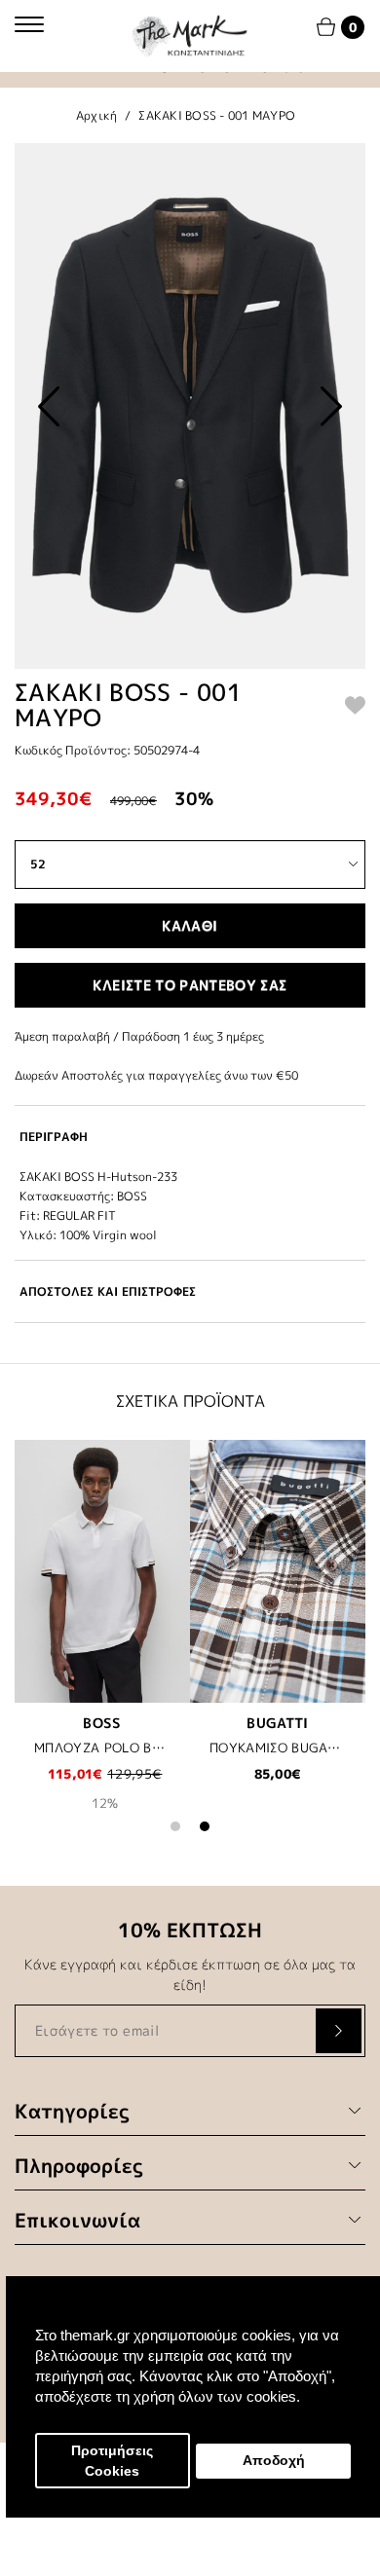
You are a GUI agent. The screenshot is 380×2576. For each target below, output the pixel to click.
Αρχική (97, 115)
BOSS (102, 1723)
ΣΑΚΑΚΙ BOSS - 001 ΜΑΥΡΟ (217, 115)
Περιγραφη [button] (54, 1137)
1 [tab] (175, 1826)
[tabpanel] (102, 1638)
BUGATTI (277, 1723)
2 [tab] (205, 1826)
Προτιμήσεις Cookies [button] (112, 2461)
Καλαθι (190, 925)
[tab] (190, 1137)
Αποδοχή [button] (274, 2461)
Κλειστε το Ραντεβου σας (190, 985)
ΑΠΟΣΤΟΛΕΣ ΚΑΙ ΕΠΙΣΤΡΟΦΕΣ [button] (108, 1291)
